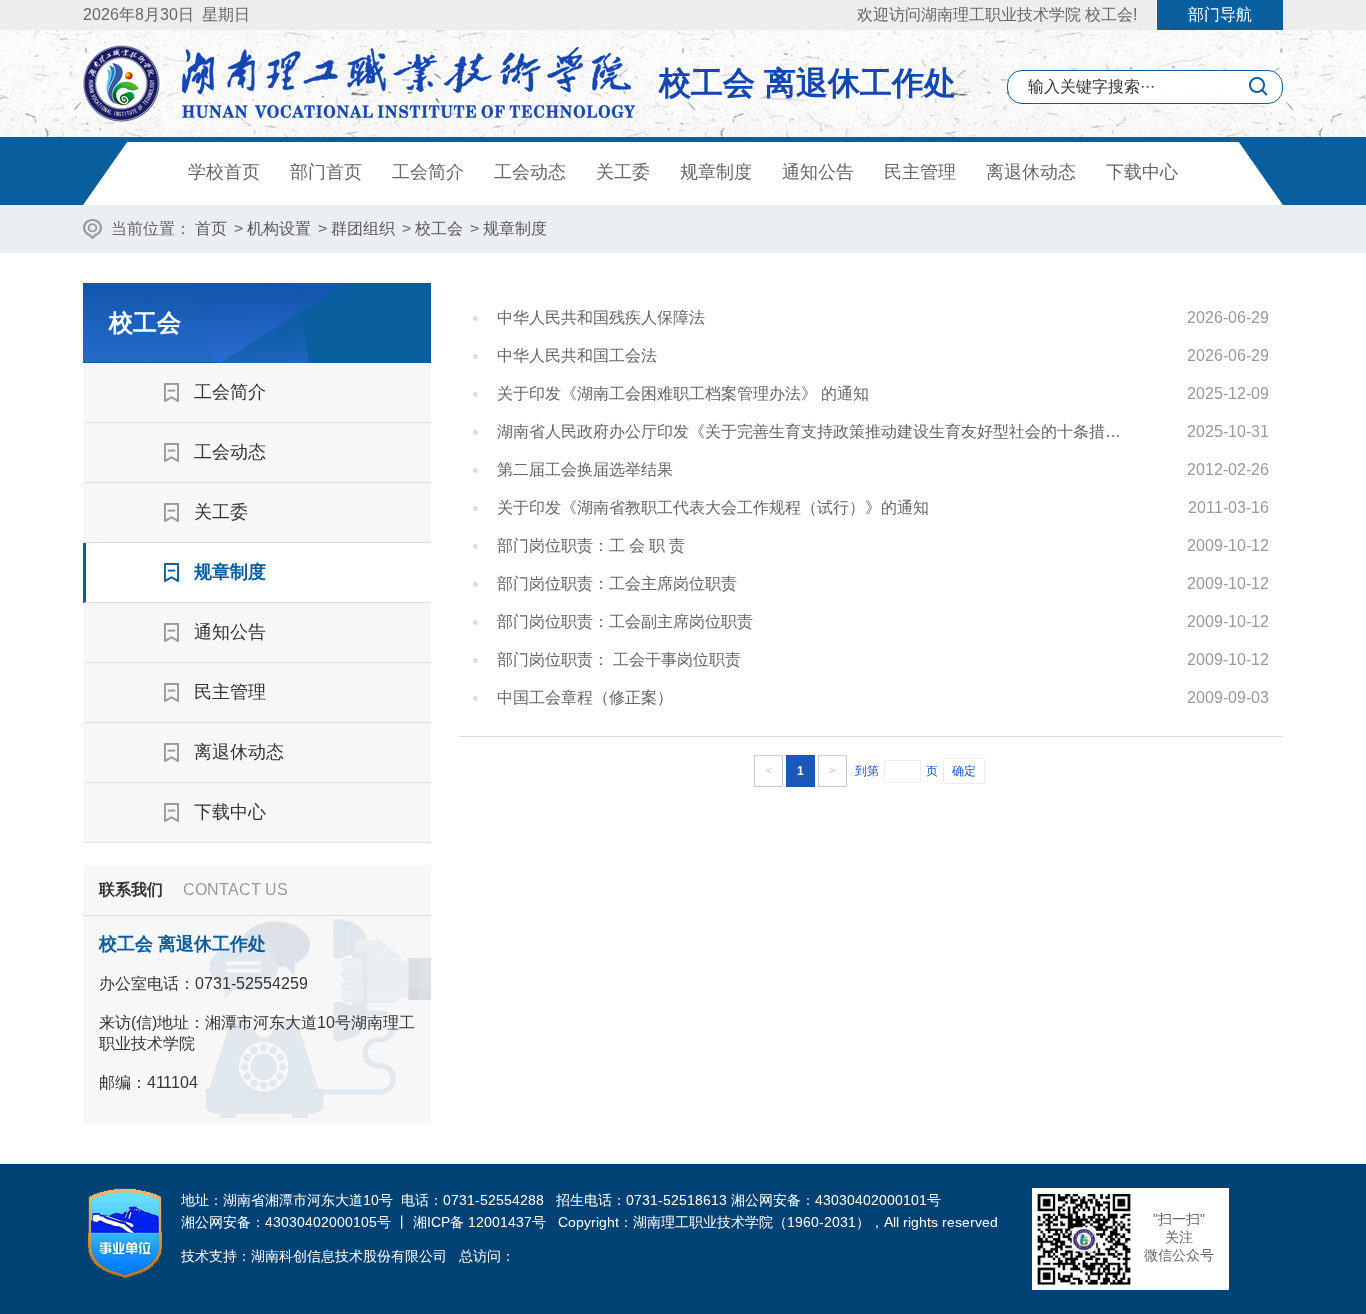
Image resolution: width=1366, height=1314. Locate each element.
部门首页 (326, 172)
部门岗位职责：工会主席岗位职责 (617, 583)
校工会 (439, 228)
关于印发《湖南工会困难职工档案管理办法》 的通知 (683, 393)
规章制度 (716, 172)
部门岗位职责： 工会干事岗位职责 (619, 659)
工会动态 (530, 172)
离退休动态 (1031, 172)
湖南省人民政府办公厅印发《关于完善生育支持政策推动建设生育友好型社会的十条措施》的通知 (815, 431)
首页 (211, 228)
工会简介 (428, 172)
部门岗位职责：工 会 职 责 (591, 545)
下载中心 (1142, 172)
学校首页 (224, 172)
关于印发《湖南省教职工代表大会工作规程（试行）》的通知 (713, 507)
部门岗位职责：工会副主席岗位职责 (625, 621)
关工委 (623, 172)
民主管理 (920, 172)
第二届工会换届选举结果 (585, 469)
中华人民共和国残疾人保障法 (601, 317)
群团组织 (363, 228)
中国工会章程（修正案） (585, 697)
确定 (964, 771)
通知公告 (818, 172)
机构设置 (279, 228)
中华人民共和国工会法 (577, 355)
